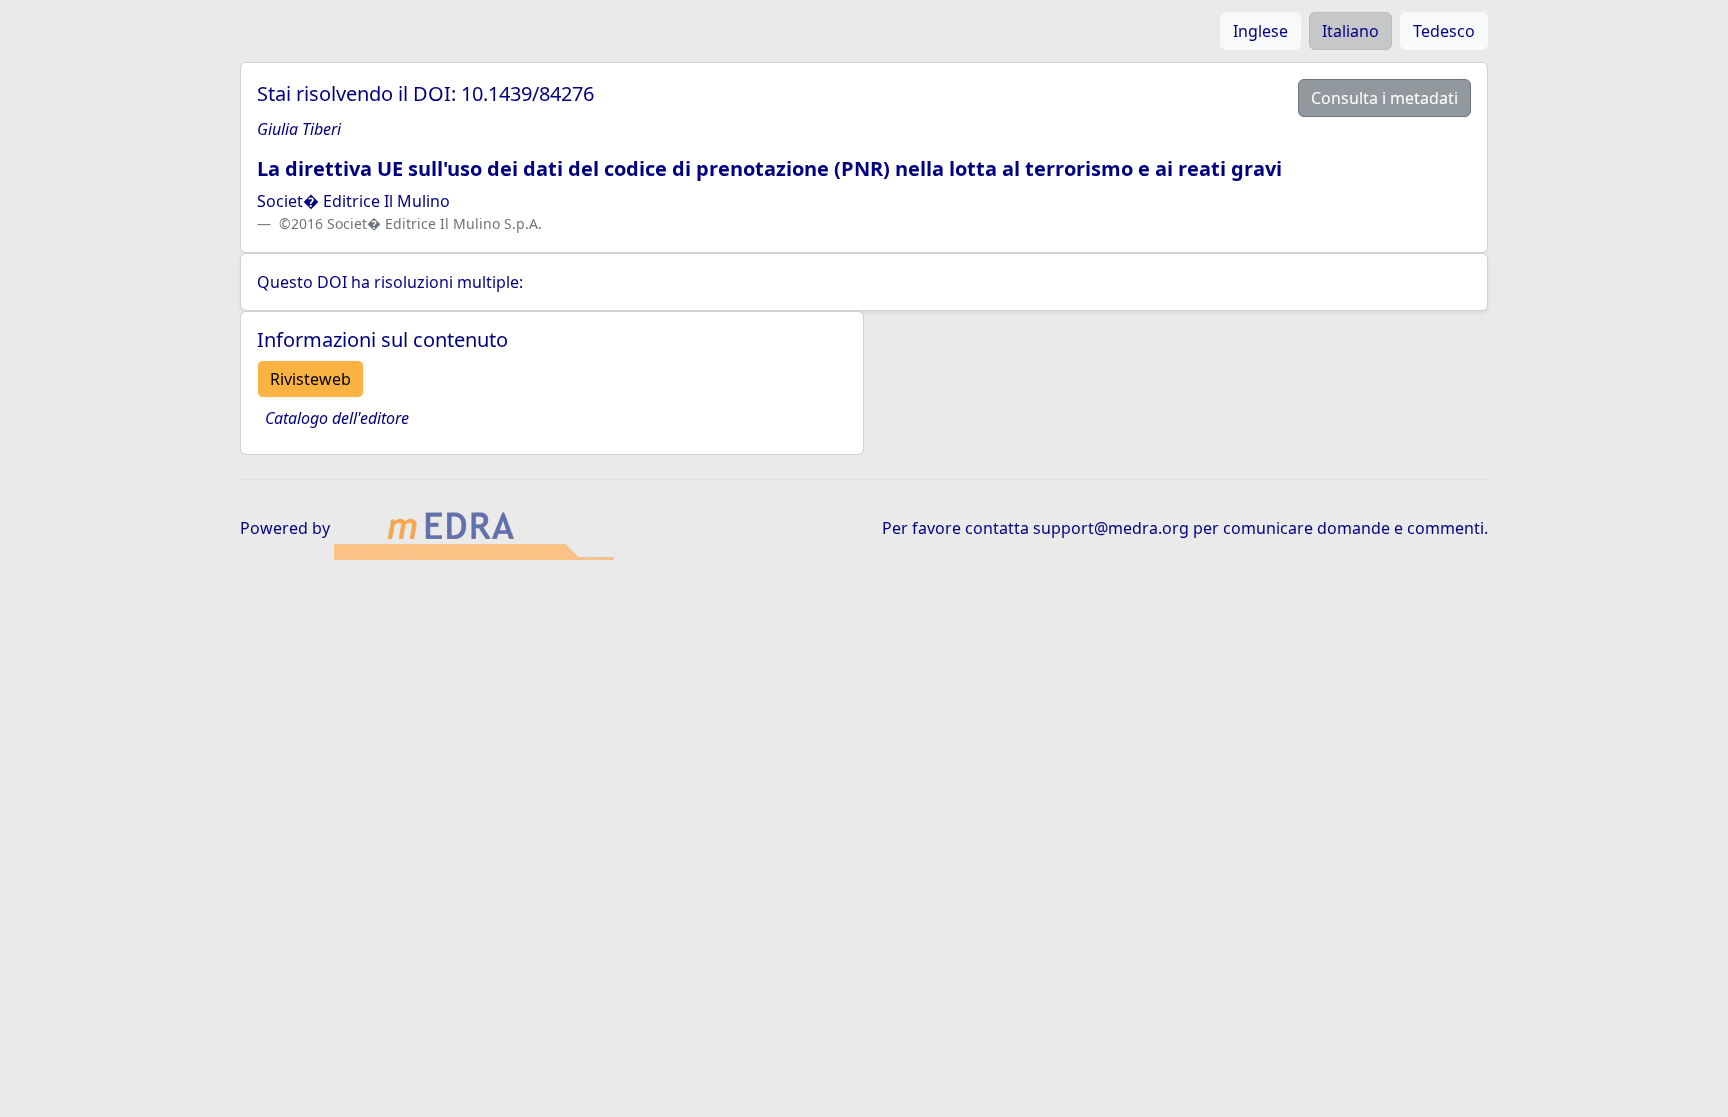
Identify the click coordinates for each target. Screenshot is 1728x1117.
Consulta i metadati (1384, 98)
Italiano (1350, 31)
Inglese (1260, 31)
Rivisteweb (310, 379)
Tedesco (1444, 31)
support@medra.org (1111, 528)
